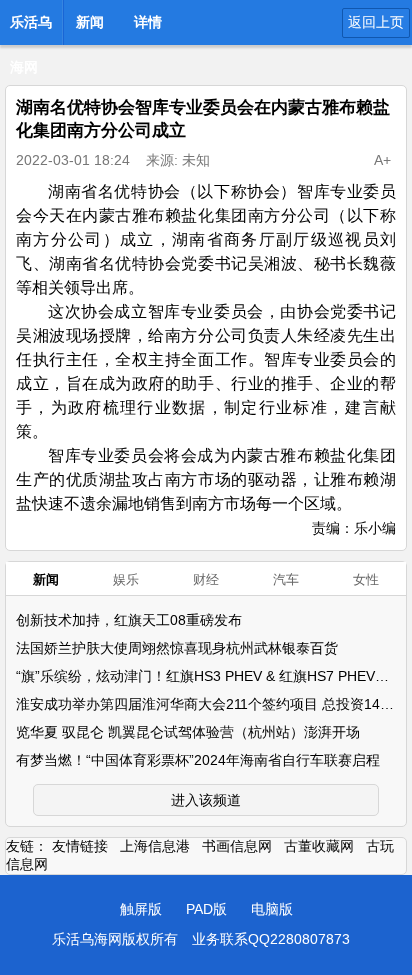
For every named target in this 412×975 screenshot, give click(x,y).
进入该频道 (206, 800)
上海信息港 (155, 846)
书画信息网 (237, 846)
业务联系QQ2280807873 (271, 939)
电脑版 (272, 909)
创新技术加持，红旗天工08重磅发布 (129, 620)
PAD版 (206, 909)
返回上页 (376, 22)
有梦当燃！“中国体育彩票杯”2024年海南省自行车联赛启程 (198, 760)
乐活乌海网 (31, 28)
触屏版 (141, 909)
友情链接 (80, 846)
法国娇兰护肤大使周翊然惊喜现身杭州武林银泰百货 (177, 648)
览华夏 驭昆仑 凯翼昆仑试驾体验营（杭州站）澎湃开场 (188, 732)
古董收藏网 (319, 846)
